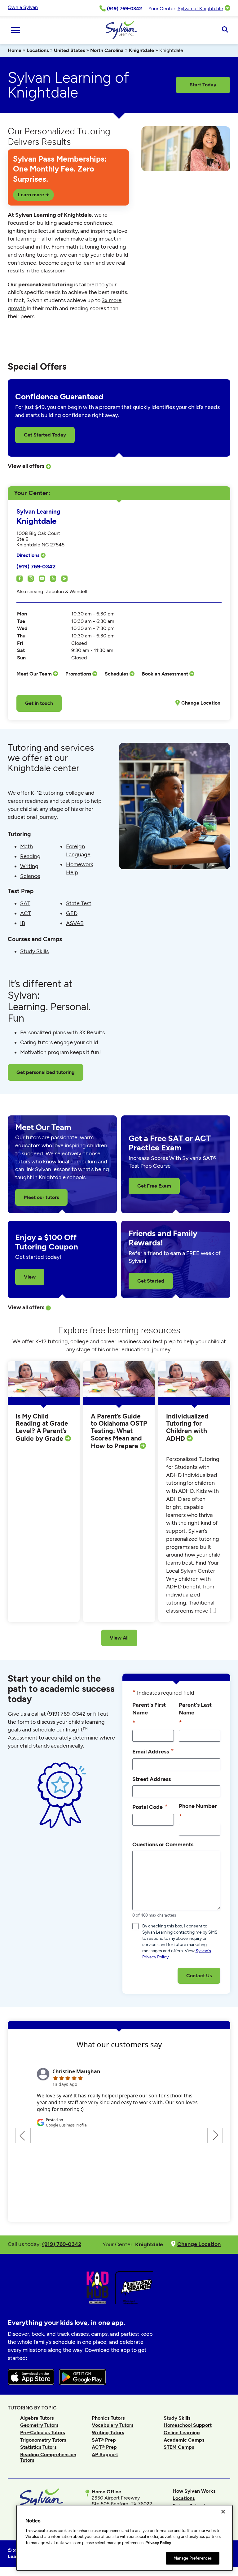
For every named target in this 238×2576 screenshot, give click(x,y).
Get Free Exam (154, 1186)
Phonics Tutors (108, 2418)
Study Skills (34, 951)
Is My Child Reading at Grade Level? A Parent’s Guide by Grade (42, 1427)
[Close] (223, 2512)
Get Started (151, 1281)
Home (15, 50)
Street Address (152, 1779)
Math (26, 846)
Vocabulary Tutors (112, 2425)
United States (69, 50)
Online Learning (182, 2433)
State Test (79, 903)
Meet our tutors (41, 1197)
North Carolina (107, 50)
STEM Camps (179, 2447)
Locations (38, 50)
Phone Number (198, 1811)
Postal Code (150, 1807)
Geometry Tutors (39, 2425)
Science (30, 876)
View (30, 1277)
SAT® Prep (104, 2440)
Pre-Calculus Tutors (42, 2433)
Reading (30, 856)
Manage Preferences (193, 2558)
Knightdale (141, 50)
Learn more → (33, 195)
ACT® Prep (104, 2447)
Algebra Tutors (37, 2418)
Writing (29, 866)
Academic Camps (184, 2440)
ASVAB (75, 923)
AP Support (105, 2454)
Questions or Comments (163, 1844)
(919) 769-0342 (36, 566)
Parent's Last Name (195, 1714)
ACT (26, 913)
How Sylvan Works (194, 2491)
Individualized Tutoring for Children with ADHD (187, 1427)
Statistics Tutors (38, 2447)
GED (72, 913)
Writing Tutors (108, 2433)
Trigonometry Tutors (43, 2440)
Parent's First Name (149, 1714)
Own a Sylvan (23, 7)
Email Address (153, 1751)
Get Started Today (45, 435)
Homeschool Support (188, 2425)
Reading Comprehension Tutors (48, 2457)
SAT (25, 903)
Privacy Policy (158, 2543)
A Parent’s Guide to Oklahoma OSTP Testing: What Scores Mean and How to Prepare (119, 1431)
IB (23, 923)
